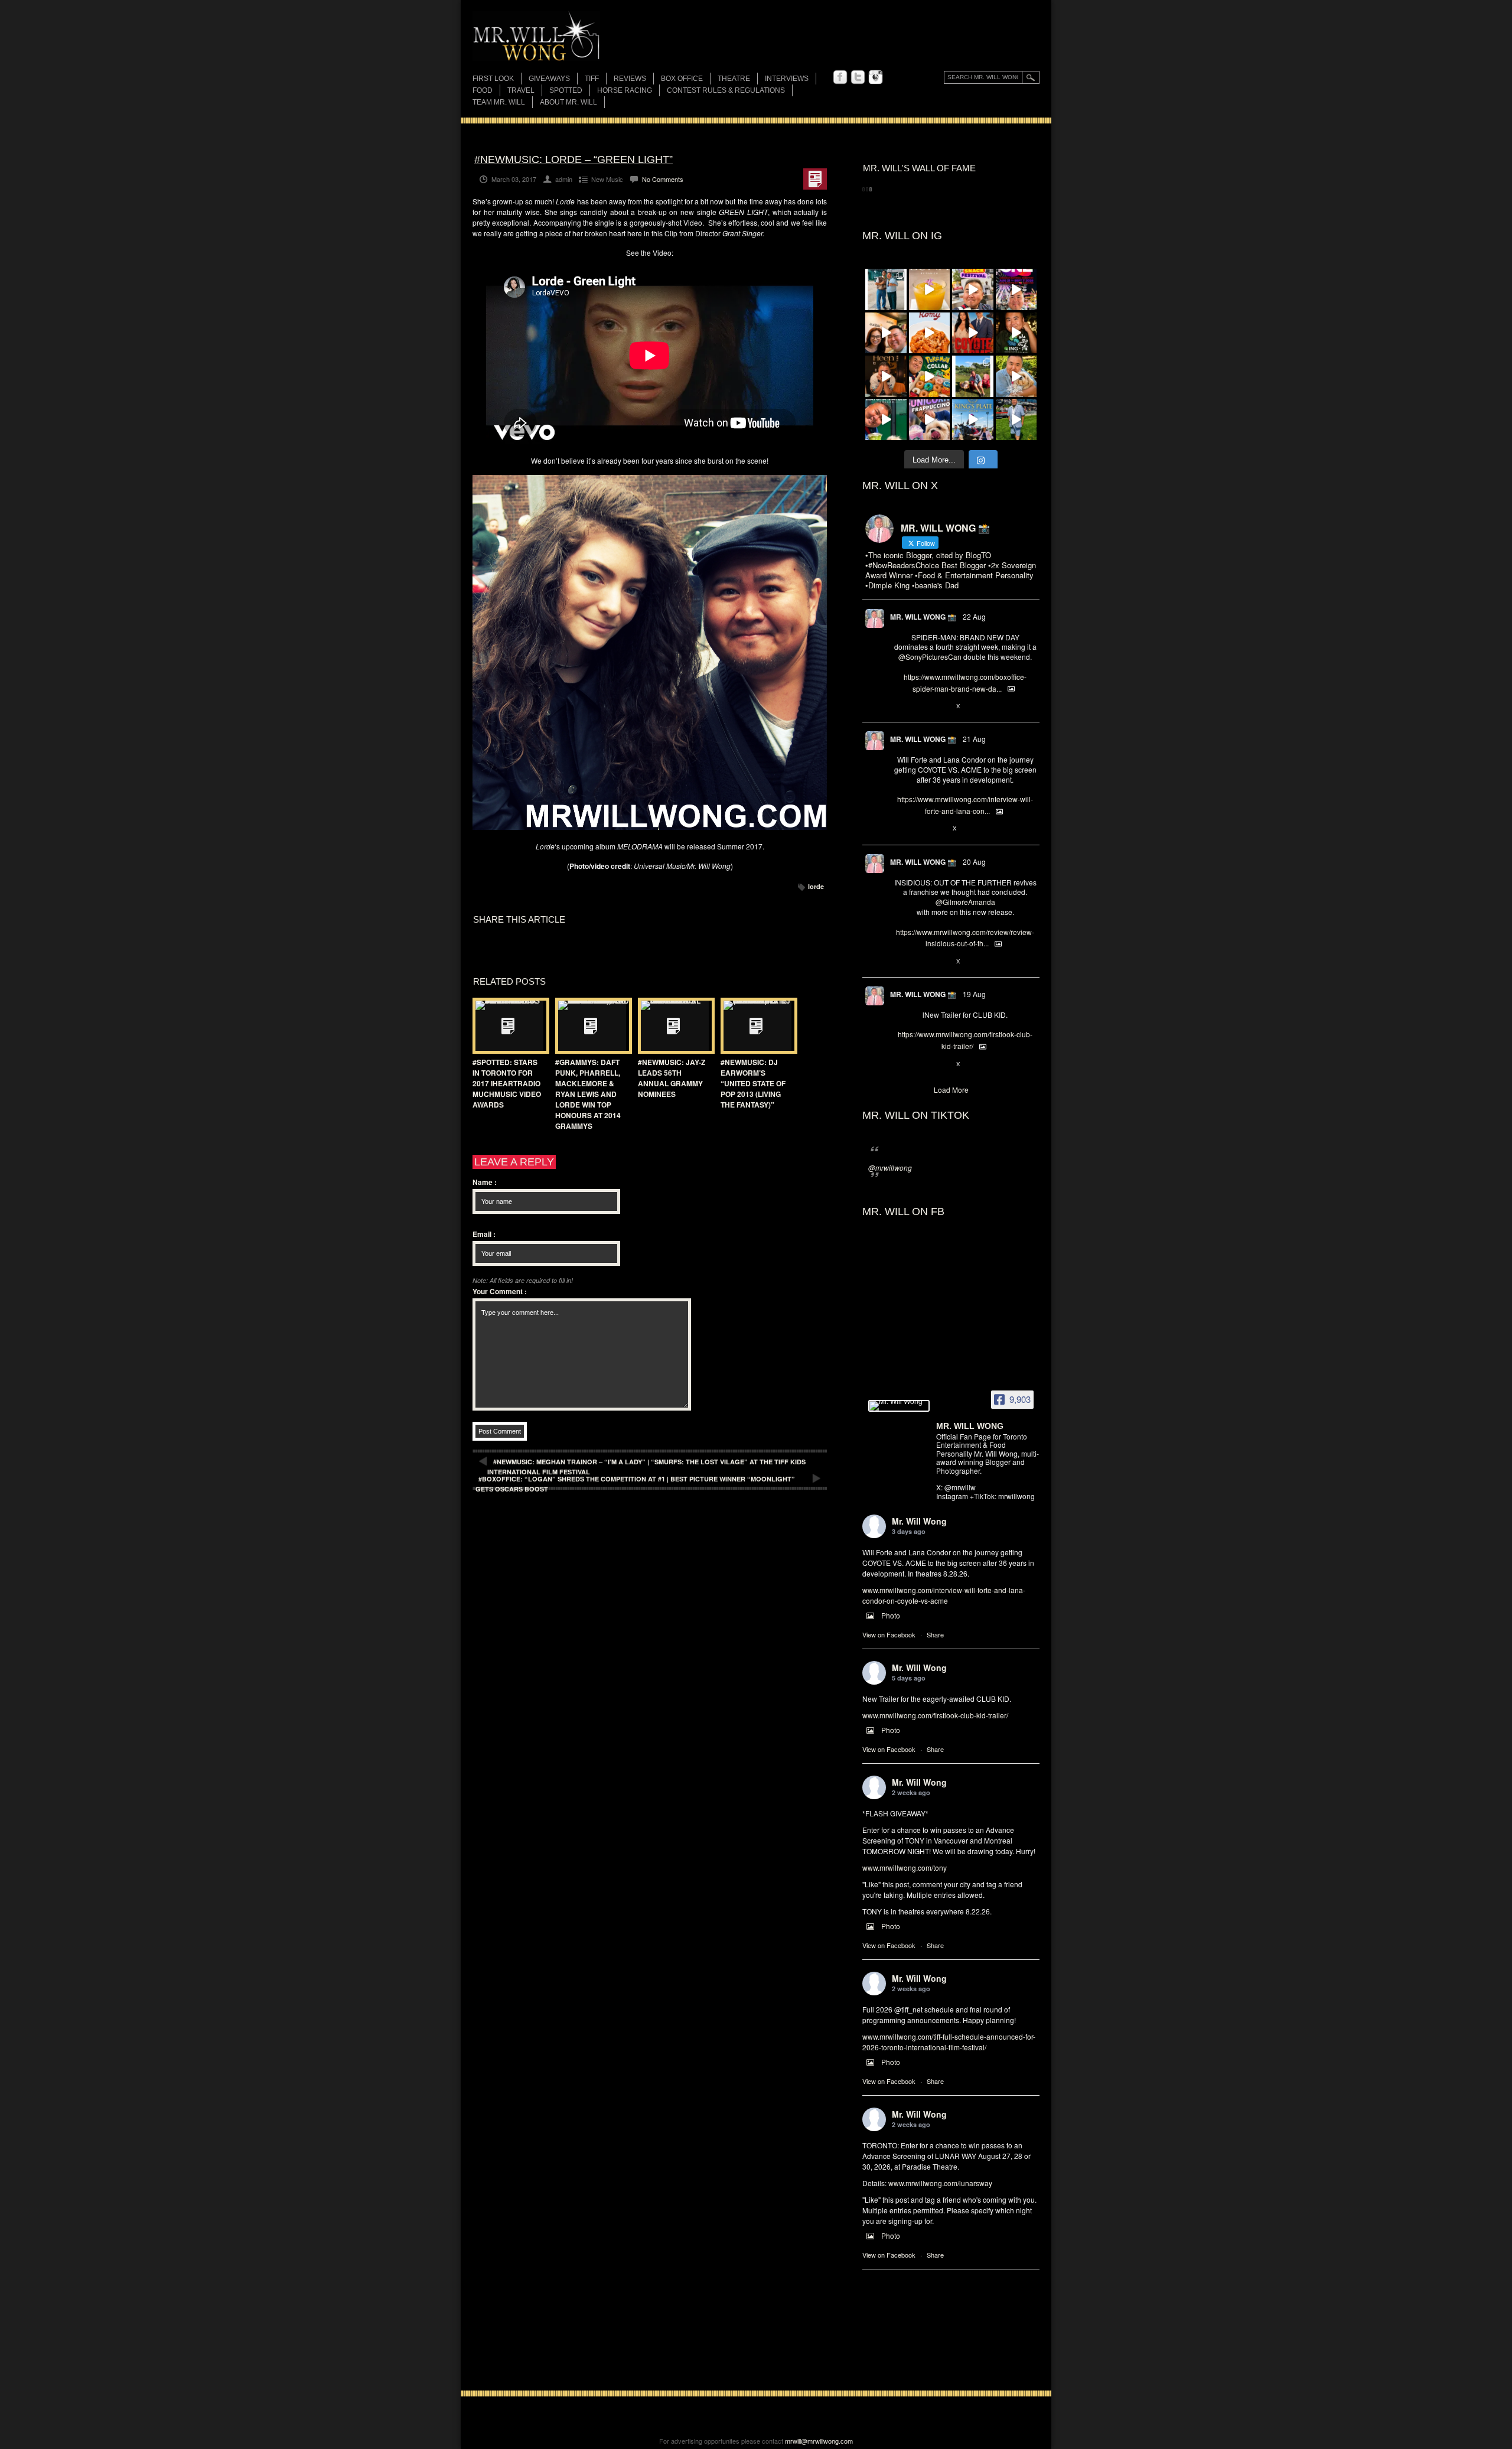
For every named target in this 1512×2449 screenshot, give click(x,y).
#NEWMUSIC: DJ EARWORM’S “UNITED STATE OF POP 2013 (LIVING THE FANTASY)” (753, 1083)
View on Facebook (889, 1634)
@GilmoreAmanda (965, 902)
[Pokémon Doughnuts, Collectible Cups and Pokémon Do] (930, 376)
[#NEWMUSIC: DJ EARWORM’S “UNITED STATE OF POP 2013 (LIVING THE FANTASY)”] (756, 1026)
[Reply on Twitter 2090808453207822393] (900, 829)
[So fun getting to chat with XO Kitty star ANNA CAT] (886, 333)
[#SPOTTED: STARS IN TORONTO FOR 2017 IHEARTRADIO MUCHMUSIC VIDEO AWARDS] (508, 1026)
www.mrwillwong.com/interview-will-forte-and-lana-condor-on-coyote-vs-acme (944, 1595)
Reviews (630, 79)
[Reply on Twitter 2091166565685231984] (900, 706)
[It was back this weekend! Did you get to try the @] (930, 420)
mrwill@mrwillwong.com (819, 2441)
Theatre (734, 79)
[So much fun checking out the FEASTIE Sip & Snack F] (973, 289)
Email (484, 1234)
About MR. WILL (568, 102)
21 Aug (974, 739)
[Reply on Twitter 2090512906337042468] (900, 962)
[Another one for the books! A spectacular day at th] (973, 420)
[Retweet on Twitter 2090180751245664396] (919, 1064)
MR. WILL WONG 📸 (923, 617)
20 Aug (974, 862)
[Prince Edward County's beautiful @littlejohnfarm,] (973, 376)
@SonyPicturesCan (930, 657)
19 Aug (974, 994)
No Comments (663, 179)
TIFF (592, 79)
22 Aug (974, 616)
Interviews (787, 79)
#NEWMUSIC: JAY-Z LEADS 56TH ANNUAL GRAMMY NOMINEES (672, 1078)
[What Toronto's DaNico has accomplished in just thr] (930, 289)
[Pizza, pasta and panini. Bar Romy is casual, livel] (930, 333)
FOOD (483, 90)
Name (485, 1182)
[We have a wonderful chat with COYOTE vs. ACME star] (973, 333)
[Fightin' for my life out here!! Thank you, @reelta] (886, 289)
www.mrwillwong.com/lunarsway (940, 2183)
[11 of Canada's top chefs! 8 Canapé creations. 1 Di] (1016, 376)
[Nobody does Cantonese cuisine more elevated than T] (886, 376)
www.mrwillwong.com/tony (905, 1867)
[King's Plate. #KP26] (1016, 420)
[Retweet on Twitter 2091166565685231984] (919, 706)
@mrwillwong (890, 1167)
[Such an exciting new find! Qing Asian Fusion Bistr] (1016, 333)
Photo (891, 1615)
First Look (493, 79)
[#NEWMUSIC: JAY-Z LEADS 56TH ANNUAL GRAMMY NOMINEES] (673, 1026)
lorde (816, 886)
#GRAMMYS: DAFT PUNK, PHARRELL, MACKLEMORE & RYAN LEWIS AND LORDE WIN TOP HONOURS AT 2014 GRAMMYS (588, 1094)
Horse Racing (625, 90)
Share (935, 1634)
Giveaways (549, 79)
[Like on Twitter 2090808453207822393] (939, 829)
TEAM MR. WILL (499, 102)
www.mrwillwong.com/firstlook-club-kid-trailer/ (935, 1715)
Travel (521, 90)
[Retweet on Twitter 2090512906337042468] (919, 962)
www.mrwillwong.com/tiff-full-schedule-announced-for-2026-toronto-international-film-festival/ (949, 2042)
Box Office (682, 79)
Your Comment (500, 1291)
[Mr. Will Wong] (899, 1406)
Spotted (566, 90)
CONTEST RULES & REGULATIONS (726, 90)
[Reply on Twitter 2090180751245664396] (900, 1064)
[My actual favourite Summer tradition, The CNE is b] (1016, 289)
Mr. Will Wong (919, 1521)
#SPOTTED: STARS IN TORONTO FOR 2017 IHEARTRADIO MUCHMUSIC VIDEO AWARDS (507, 1083)
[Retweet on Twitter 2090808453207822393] (919, 829)
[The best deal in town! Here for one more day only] (886, 420)
